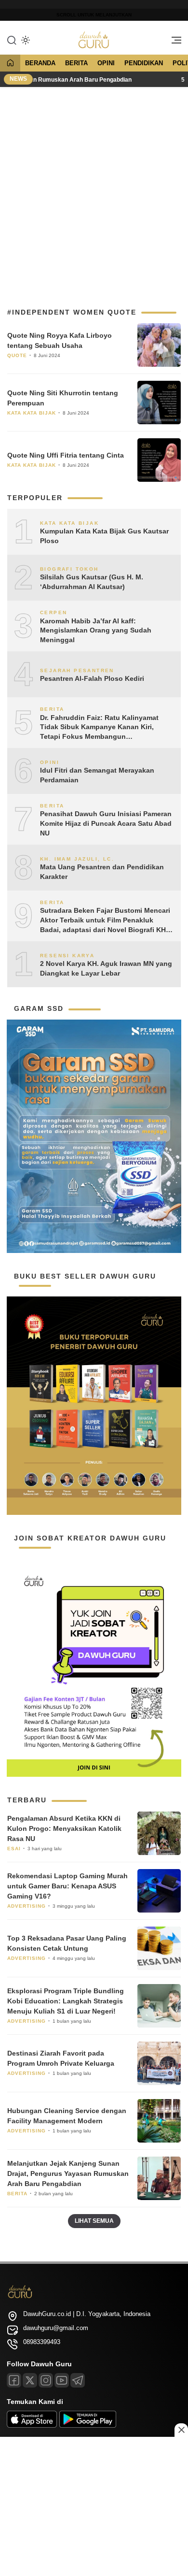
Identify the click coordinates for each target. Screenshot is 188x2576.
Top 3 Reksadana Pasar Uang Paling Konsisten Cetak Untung (67, 1943)
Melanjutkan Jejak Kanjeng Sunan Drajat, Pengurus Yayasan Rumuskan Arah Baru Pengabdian (68, 2173)
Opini (106, 63)
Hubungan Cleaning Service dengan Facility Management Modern (67, 2116)
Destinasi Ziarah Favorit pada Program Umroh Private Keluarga (61, 2058)
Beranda (40, 63)
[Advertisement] (94, 193)
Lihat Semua (94, 2221)
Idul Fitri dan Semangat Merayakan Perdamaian (97, 775)
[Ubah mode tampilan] (25, 40)
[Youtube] (62, 2380)
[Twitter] (30, 2380)
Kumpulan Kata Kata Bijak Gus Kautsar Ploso (104, 536)
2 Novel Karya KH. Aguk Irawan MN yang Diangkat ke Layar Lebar (106, 968)
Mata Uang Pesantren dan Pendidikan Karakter (102, 872)
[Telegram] (78, 2380)
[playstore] (88, 2425)
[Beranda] (10, 64)
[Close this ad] (181, 2430)
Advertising (27, 1906)
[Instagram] (46, 2380)
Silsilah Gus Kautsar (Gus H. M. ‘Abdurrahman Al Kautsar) (92, 582)
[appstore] (32, 2425)
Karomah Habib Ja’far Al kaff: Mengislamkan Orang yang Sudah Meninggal (96, 630)
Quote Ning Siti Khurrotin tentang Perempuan (63, 398)
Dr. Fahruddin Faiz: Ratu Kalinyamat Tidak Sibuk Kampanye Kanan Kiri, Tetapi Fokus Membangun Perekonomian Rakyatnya (99, 728)
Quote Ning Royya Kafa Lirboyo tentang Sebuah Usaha (60, 340)
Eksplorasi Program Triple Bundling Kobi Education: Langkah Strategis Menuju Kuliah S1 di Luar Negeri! (66, 2001)
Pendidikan (144, 63)
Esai (14, 1849)
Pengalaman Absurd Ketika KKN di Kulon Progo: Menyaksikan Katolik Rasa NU (64, 1828)
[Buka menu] (173, 43)
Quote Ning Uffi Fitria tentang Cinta (66, 455)
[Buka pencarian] (12, 40)
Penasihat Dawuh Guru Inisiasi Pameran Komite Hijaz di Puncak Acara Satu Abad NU (106, 823)
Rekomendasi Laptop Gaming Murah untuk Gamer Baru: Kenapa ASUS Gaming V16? (67, 1886)
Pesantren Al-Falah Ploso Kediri (92, 678)
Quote (17, 355)
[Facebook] (14, 2380)
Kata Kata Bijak (32, 413)
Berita (76, 63)
